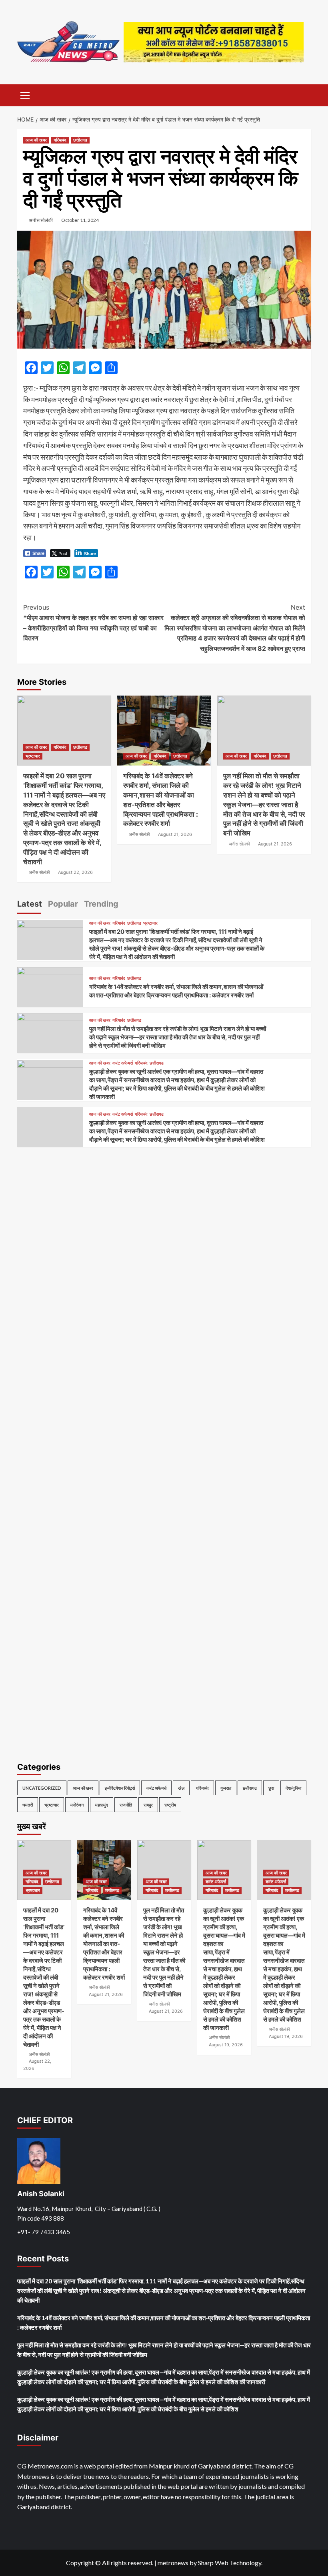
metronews (173, 2563)
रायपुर (148, 1805)
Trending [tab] (101, 904)
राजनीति (126, 1805)
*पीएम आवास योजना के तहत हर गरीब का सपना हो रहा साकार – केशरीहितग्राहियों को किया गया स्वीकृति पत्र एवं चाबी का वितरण (93, 623)
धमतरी (28, 1805)
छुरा (271, 1788)
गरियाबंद (60, 140)
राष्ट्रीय (170, 1805)
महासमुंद (102, 1805)
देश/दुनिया (293, 1788)
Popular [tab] (63, 904)
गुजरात (226, 1788)
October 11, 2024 (80, 220)
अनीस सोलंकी (41, 220)
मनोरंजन (77, 1805)
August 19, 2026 (226, 2045)
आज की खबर (36, 140)
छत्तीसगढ (80, 140)
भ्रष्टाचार (33, 756)
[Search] (302, 95)
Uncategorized (42, 1788)
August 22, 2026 (75, 872)
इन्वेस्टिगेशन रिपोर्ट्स (120, 1788)
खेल (181, 1788)
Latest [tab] (30, 904)
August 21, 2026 (175, 834)
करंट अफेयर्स (123, 1063)
